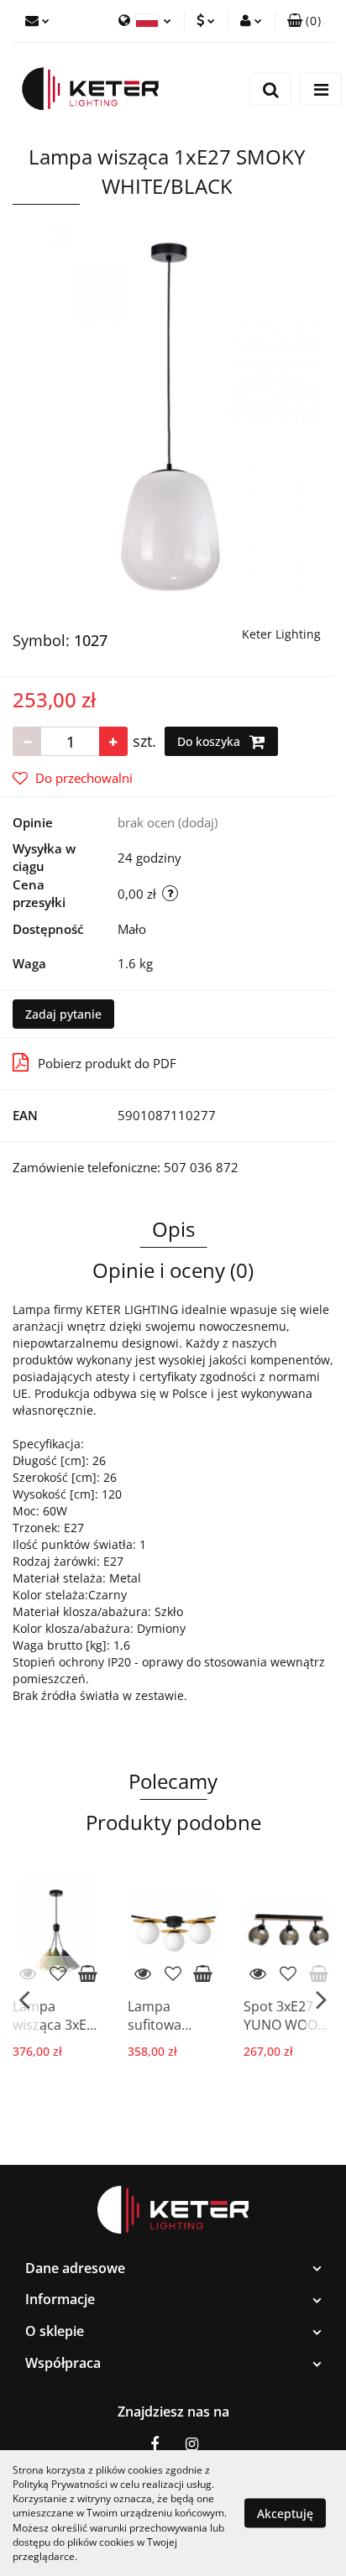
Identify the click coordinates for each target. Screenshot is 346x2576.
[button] (173, 2268)
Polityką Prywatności (60, 2484)
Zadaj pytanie (63, 1014)
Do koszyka (210, 741)
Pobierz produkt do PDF (107, 1063)
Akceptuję (285, 2513)
